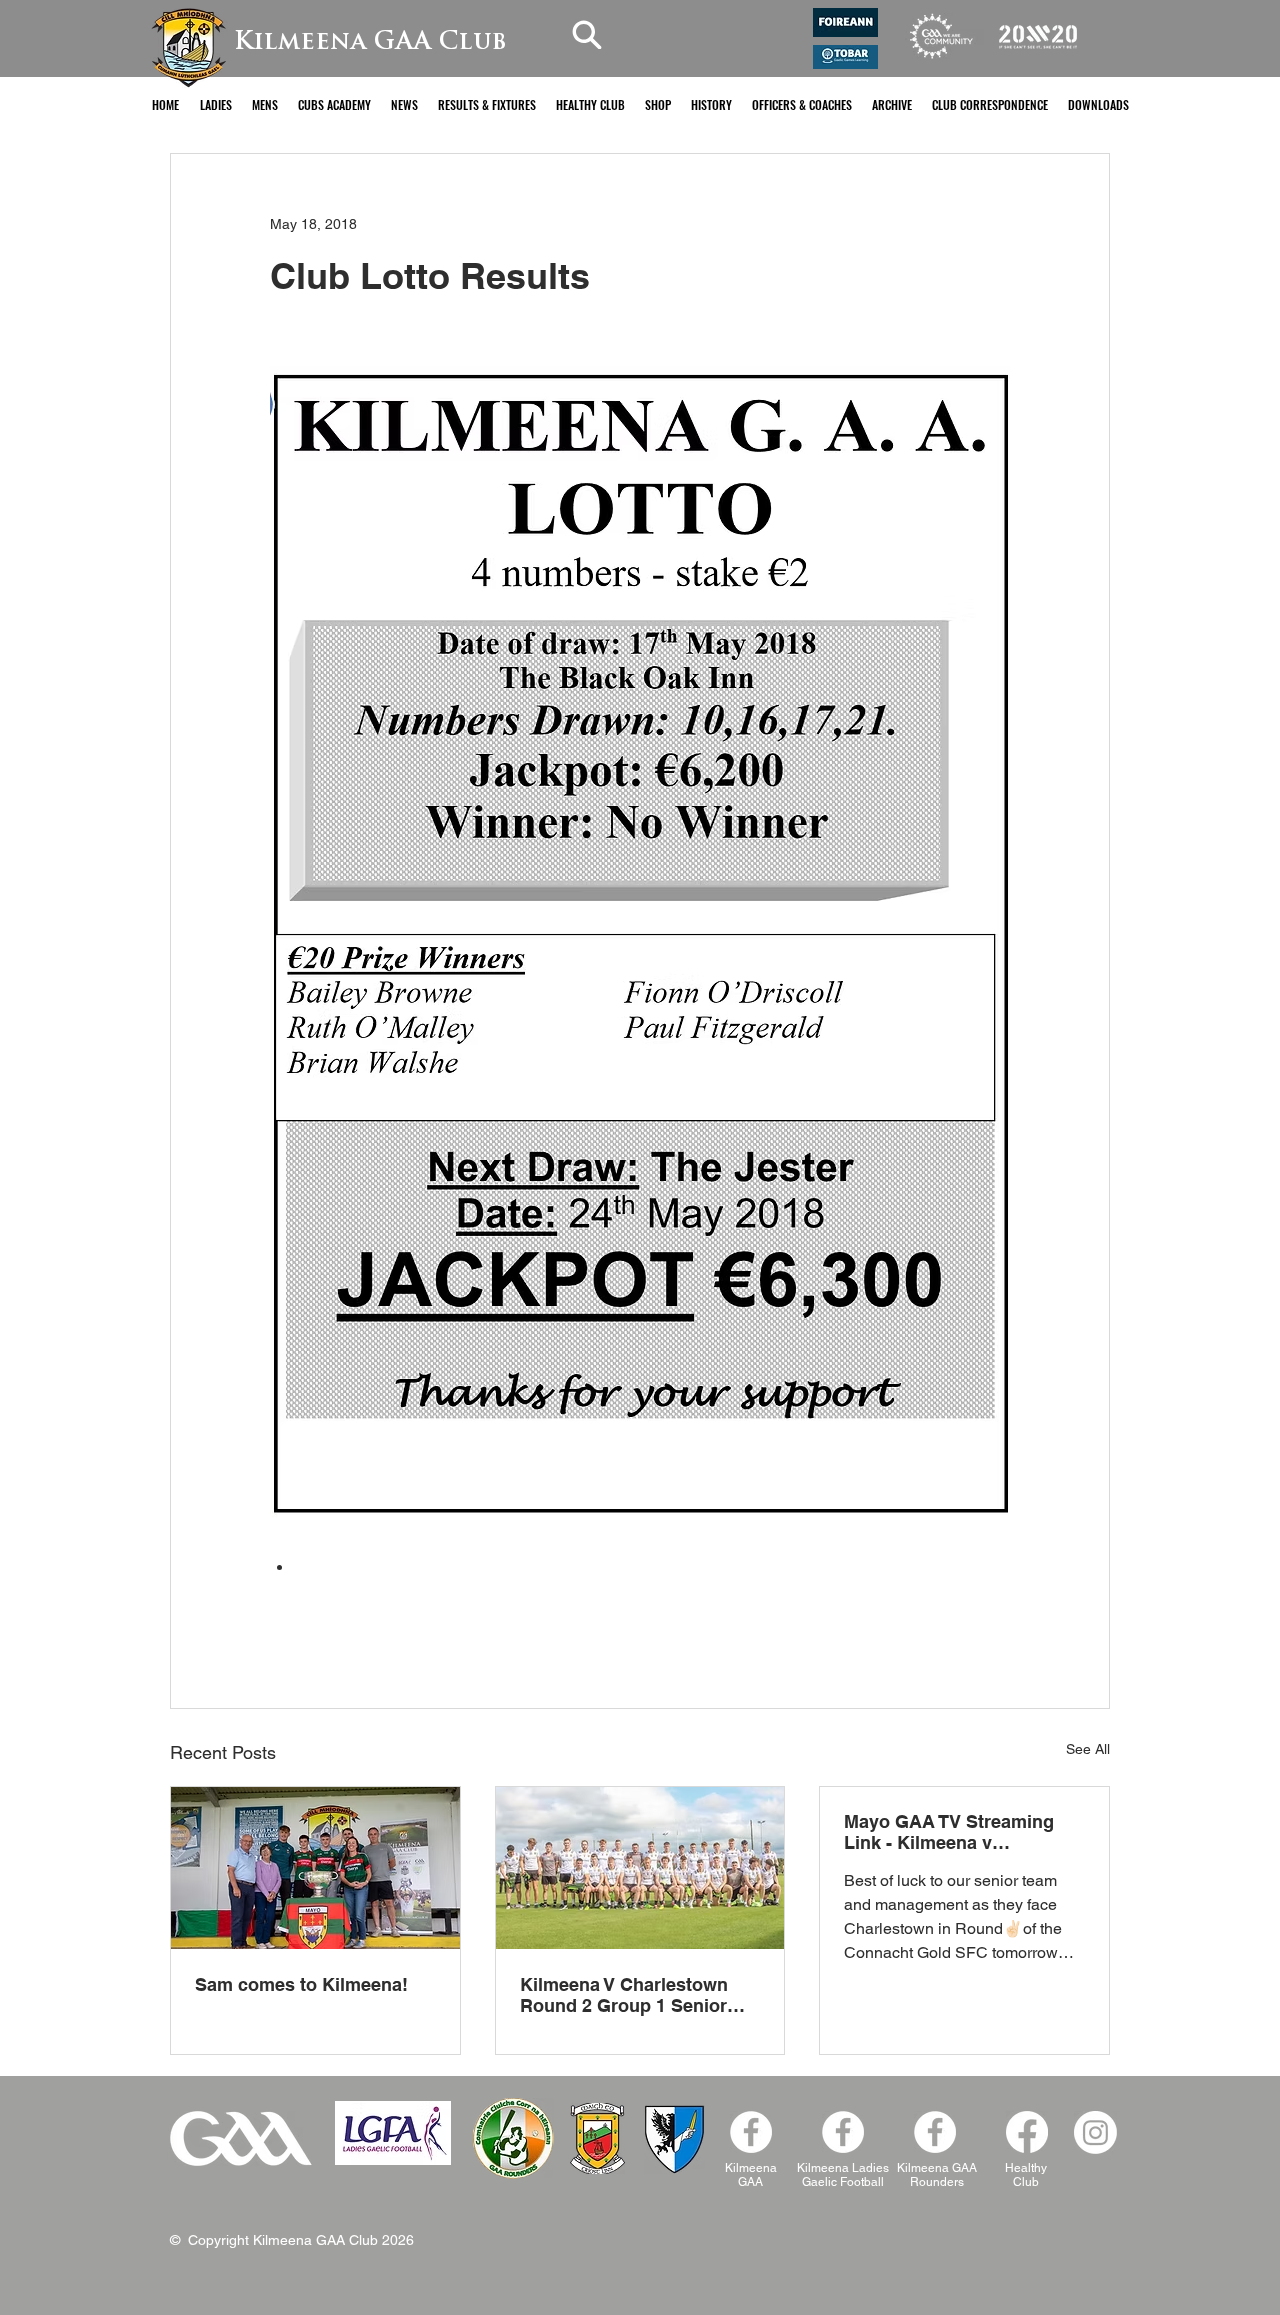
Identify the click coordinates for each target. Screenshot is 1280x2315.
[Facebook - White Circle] (751, 2132)
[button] (216, 104)
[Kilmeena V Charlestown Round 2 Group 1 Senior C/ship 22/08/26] (640, 1868)
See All (1088, 1749)
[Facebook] (935, 2132)
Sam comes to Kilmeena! (301, 1984)
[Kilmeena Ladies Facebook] (843, 2132)
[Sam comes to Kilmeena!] (315, 1868)
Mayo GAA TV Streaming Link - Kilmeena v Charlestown (949, 1832)
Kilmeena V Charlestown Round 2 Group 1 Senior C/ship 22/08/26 (624, 1995)
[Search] (587, 34)
